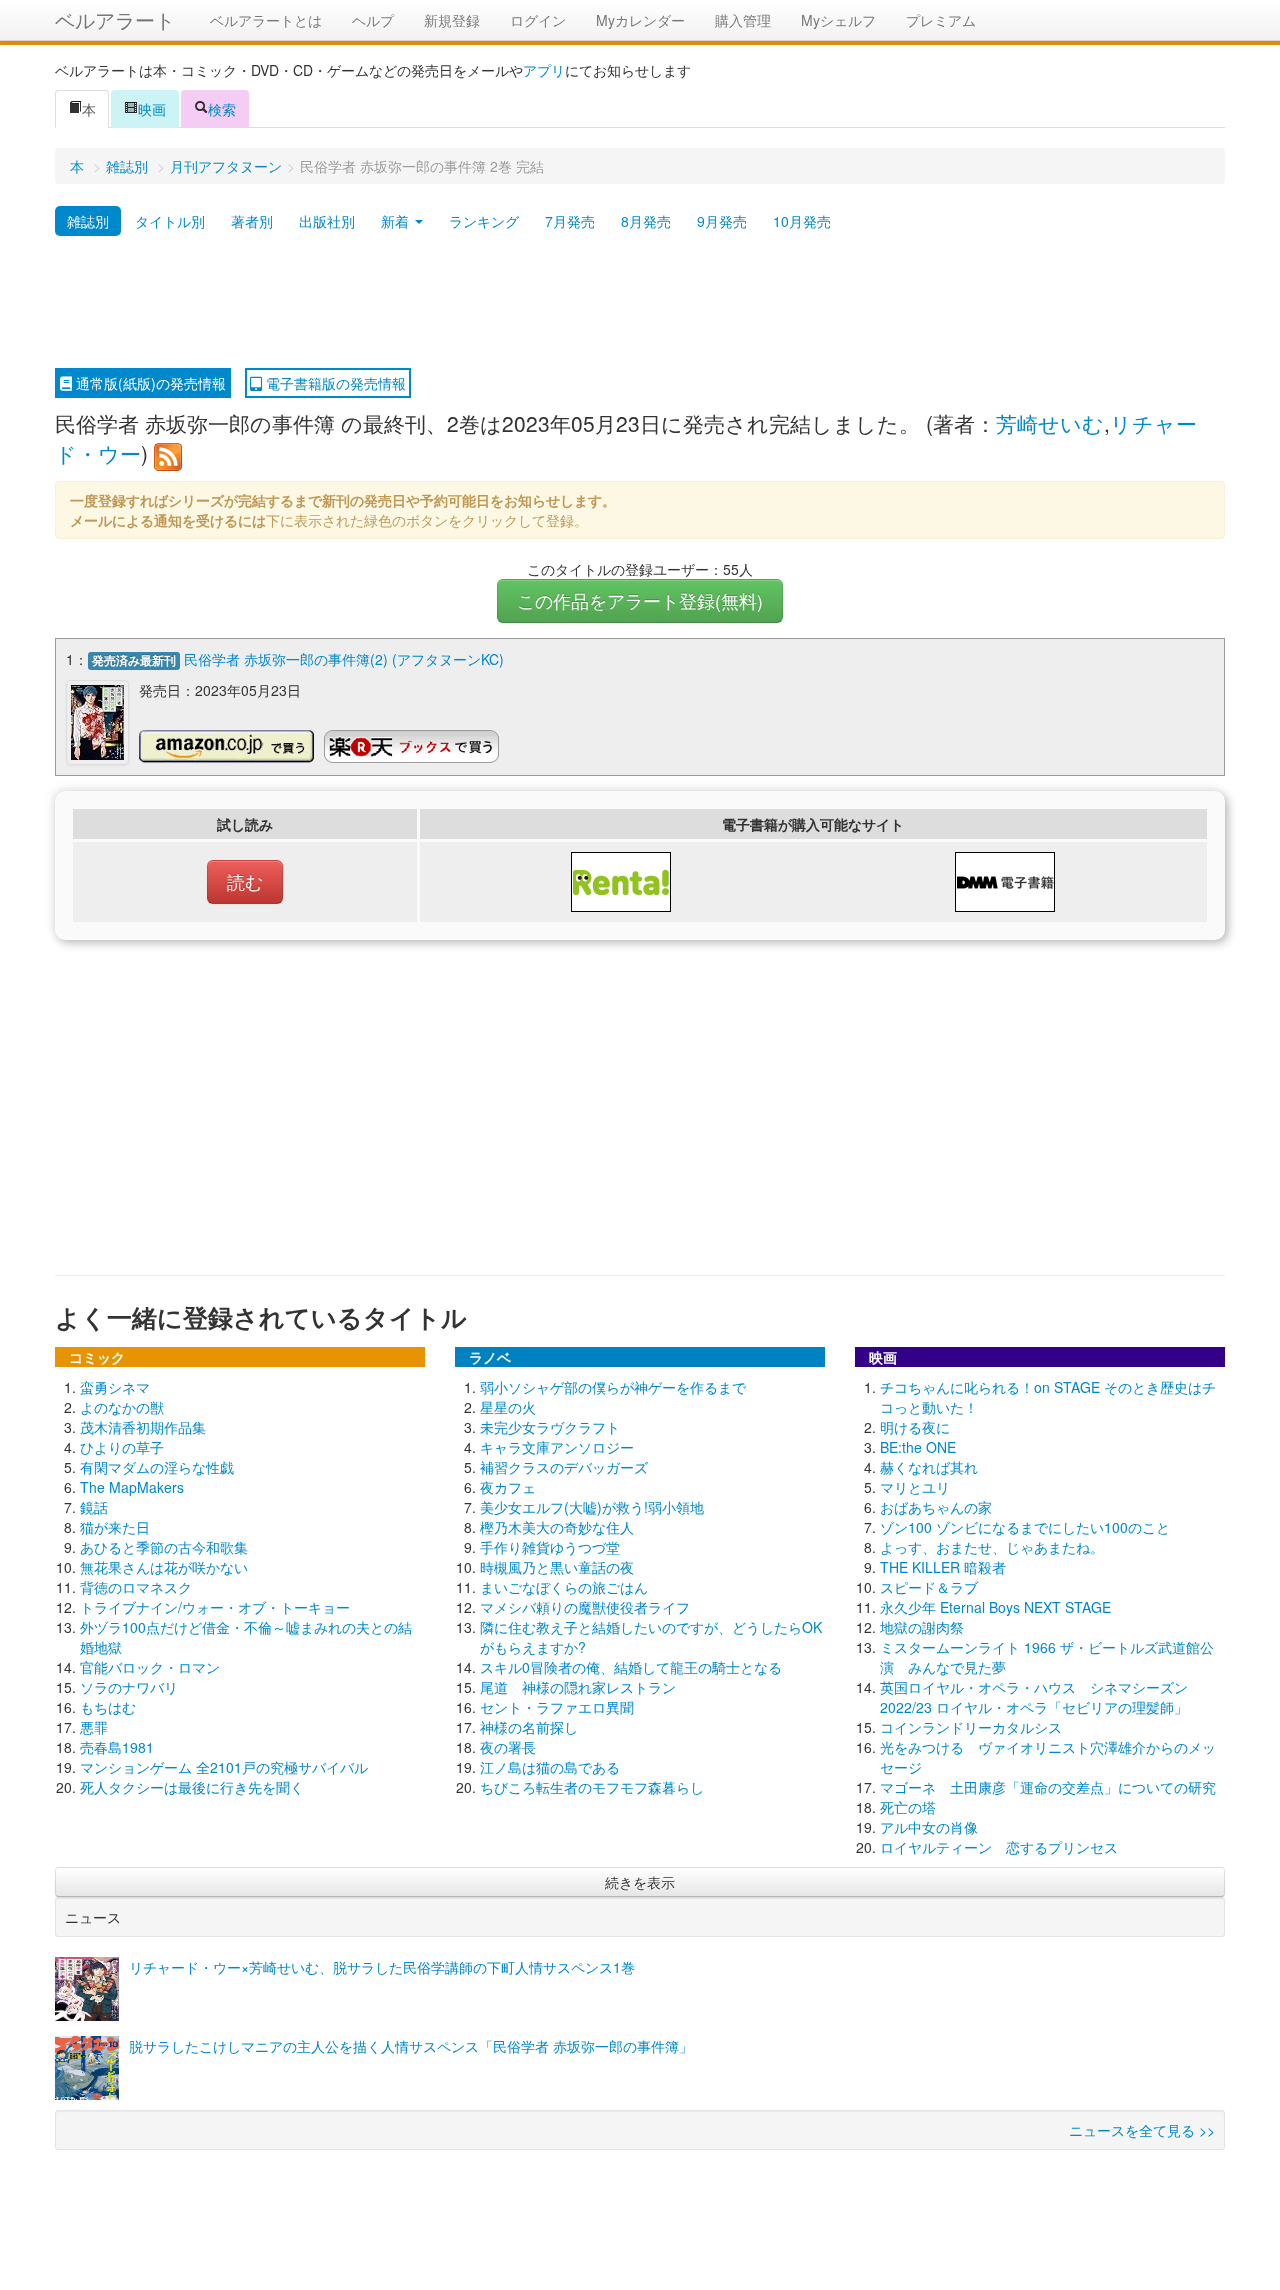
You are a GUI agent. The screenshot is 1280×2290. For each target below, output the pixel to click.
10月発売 (802, 221)
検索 (222, 109)
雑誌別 (127, 166)
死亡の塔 (908, 1807)
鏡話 (94, 1507)
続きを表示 (640, 1882)
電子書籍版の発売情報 (334, 383)
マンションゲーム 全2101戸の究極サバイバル (224, 1767)
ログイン (538, 20)
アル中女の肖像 (929, 1827)
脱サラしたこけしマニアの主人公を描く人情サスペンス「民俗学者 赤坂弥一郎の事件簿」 (411, 2046)
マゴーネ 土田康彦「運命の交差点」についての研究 (1048, 1787)
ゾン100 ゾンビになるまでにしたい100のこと (1025, 1527)
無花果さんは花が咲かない (164, 1567)
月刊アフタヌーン (226, 166)
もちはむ (108, 1707)
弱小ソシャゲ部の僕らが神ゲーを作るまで (613, 1387)
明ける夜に (915, 1427)
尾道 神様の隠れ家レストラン (578, 1687)
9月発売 (722, 221)
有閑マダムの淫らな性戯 (157, 1467)
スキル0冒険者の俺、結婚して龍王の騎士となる (631, 1667)
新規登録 (452, 20)
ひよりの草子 (122, 1447)
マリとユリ (915, 1487)
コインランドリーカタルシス (971, 1727)
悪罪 (94, 1727)
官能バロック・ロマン (150, 1667)
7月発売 (570, 221)
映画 (152, 109)
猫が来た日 (115, 1527)
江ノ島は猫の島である (550, 1767)
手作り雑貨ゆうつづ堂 (550, 1547)
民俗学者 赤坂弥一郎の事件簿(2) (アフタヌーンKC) (344, 659)
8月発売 (646, 221)
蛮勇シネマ (115, 1387)
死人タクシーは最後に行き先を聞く (192, 1787)
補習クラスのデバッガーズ (564, 1467)
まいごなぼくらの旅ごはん (564, 1587)
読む (245, 881)
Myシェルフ (838, 20)
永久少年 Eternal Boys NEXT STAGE (995, 1607)
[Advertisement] (640, 303)
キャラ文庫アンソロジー (557, 1447)
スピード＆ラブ (929, 1587)
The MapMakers (132, 1487)
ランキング (484, 221)
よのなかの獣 (122, 1407)
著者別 (252, 221)
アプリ (544, 70)
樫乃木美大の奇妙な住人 (557, 1527)
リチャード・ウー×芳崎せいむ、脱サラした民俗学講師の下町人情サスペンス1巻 (382, 1967)
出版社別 (327, 221)
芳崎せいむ (1050, 423)
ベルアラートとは (266, 20)
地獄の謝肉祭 (922, 1627)
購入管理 (743, 20)
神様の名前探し (529, 1727)
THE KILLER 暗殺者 (943, 1567)
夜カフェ (508, 1487)
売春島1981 (117, 1747)
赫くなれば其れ (929, 1467)
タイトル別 (170, 221)
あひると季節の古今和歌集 (164, 1547)
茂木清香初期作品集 (143, 1427)
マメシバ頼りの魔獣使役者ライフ (585, 1607)
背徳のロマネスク (136, 1587)
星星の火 (508, 1407)
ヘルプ (373, 20)
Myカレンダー (640, 20)
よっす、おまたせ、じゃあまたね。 (992, 1547)
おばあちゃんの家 (936, 1507)
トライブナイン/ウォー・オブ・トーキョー (215, 1607)
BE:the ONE (918, 1447)
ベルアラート (115, 19)
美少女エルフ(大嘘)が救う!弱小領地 (592, 1507)
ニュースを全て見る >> (1142, 2130)
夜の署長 (508, 1747)
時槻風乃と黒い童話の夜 (557, 1567)
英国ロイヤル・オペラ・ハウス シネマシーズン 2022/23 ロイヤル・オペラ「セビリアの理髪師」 (1034, 1697)
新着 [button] (397, 221)
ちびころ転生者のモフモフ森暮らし (592, 1787)
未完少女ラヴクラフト (550, 1427)
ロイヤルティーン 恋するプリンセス (999, 1847)
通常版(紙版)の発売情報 (149, 383)
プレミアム (941, 20)
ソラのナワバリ (129, 1687)
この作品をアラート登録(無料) (640, 600)
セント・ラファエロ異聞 (557, 1707)
